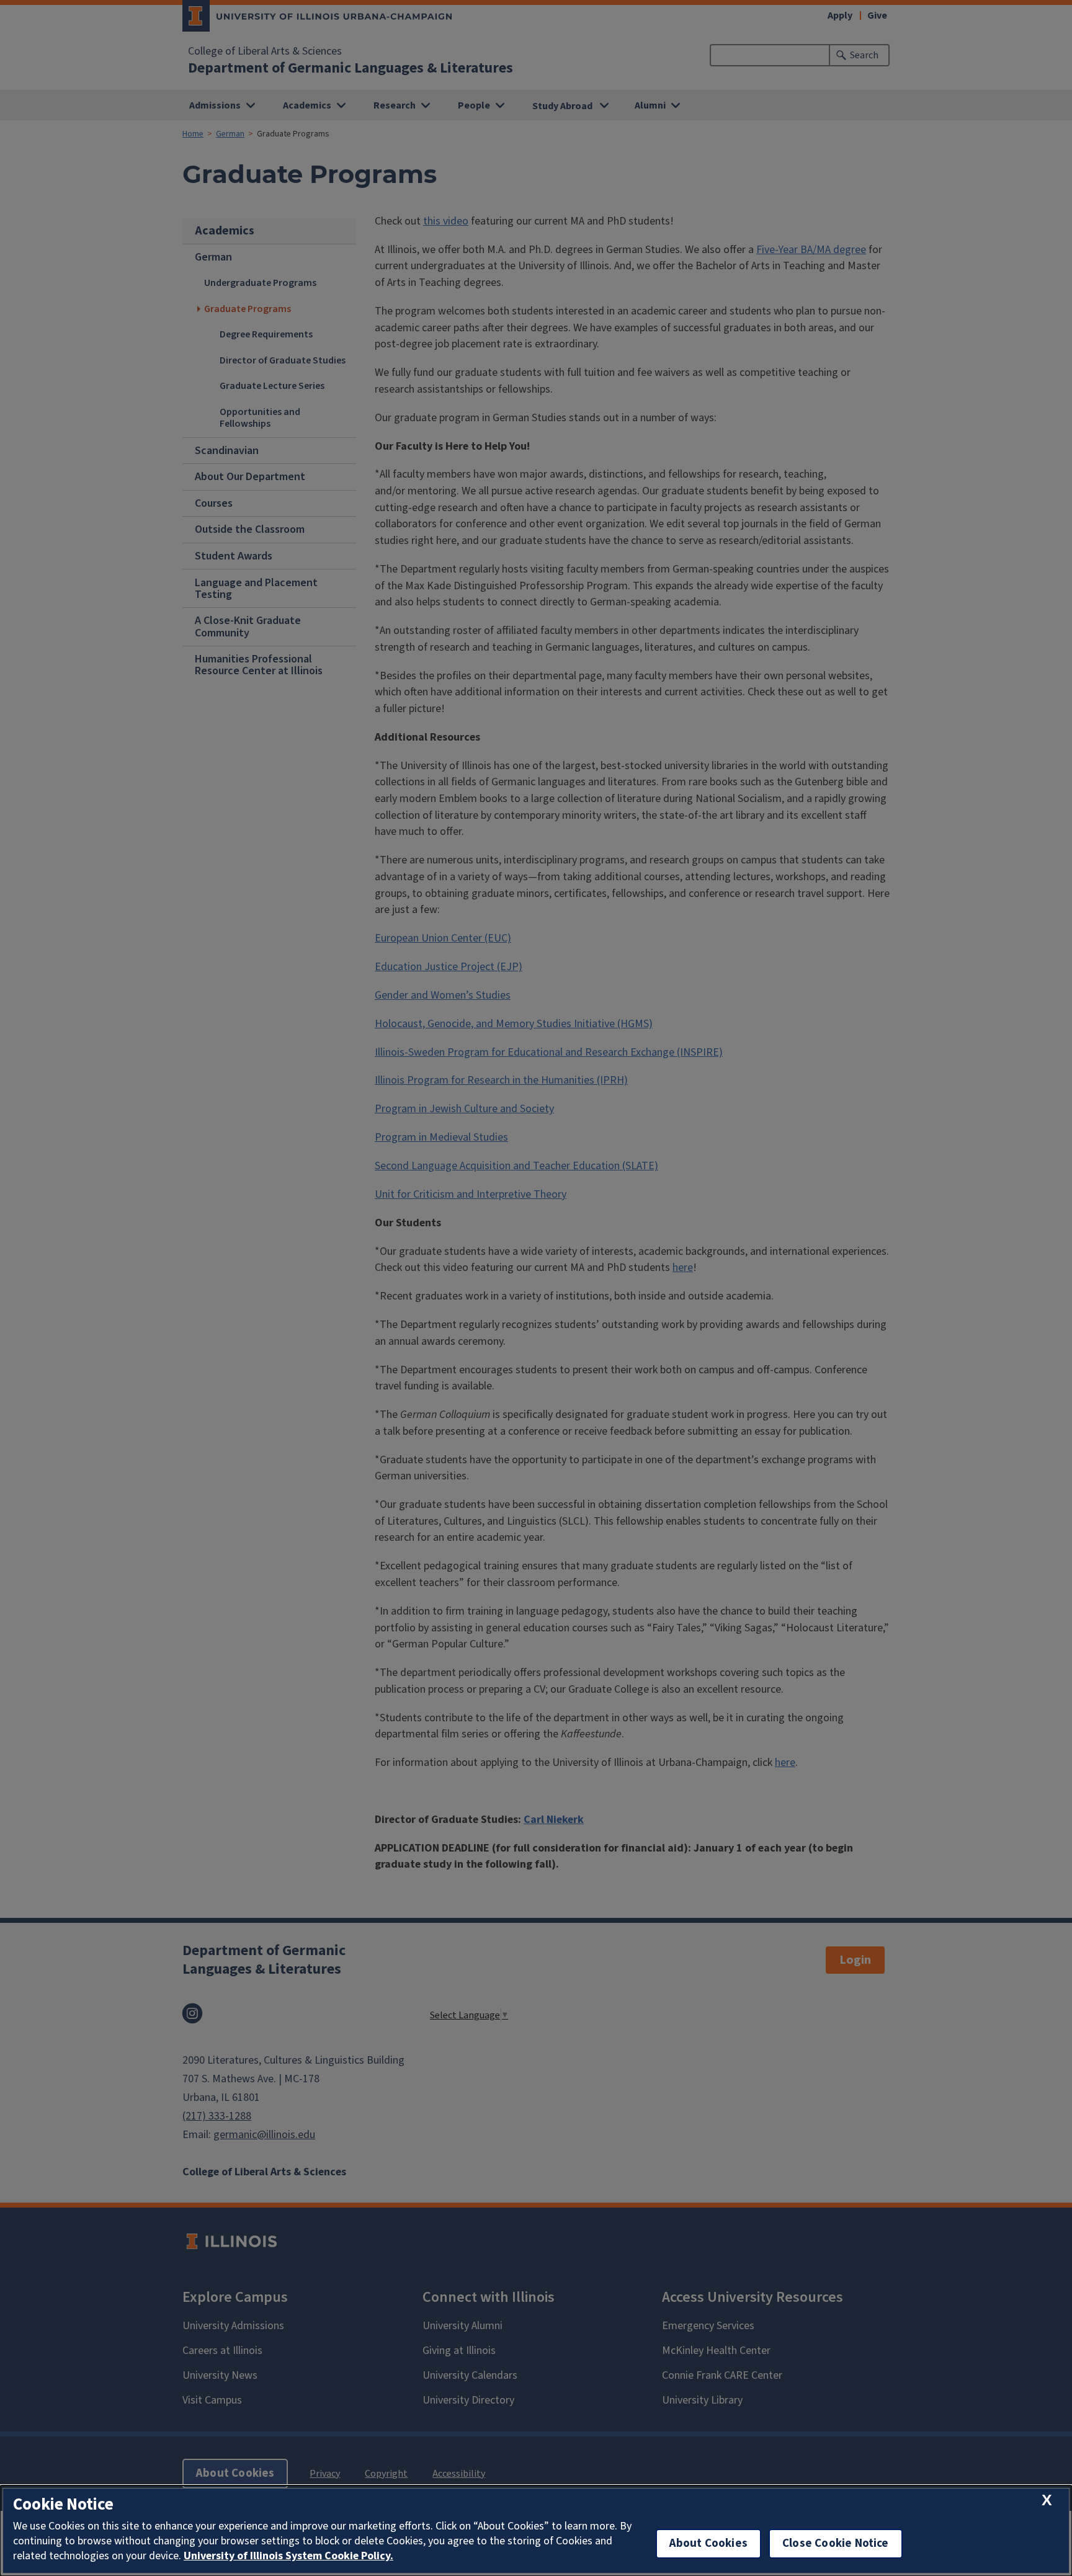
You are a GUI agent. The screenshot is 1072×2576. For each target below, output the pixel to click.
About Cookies (708, 2543)
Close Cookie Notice (836, 2543)
